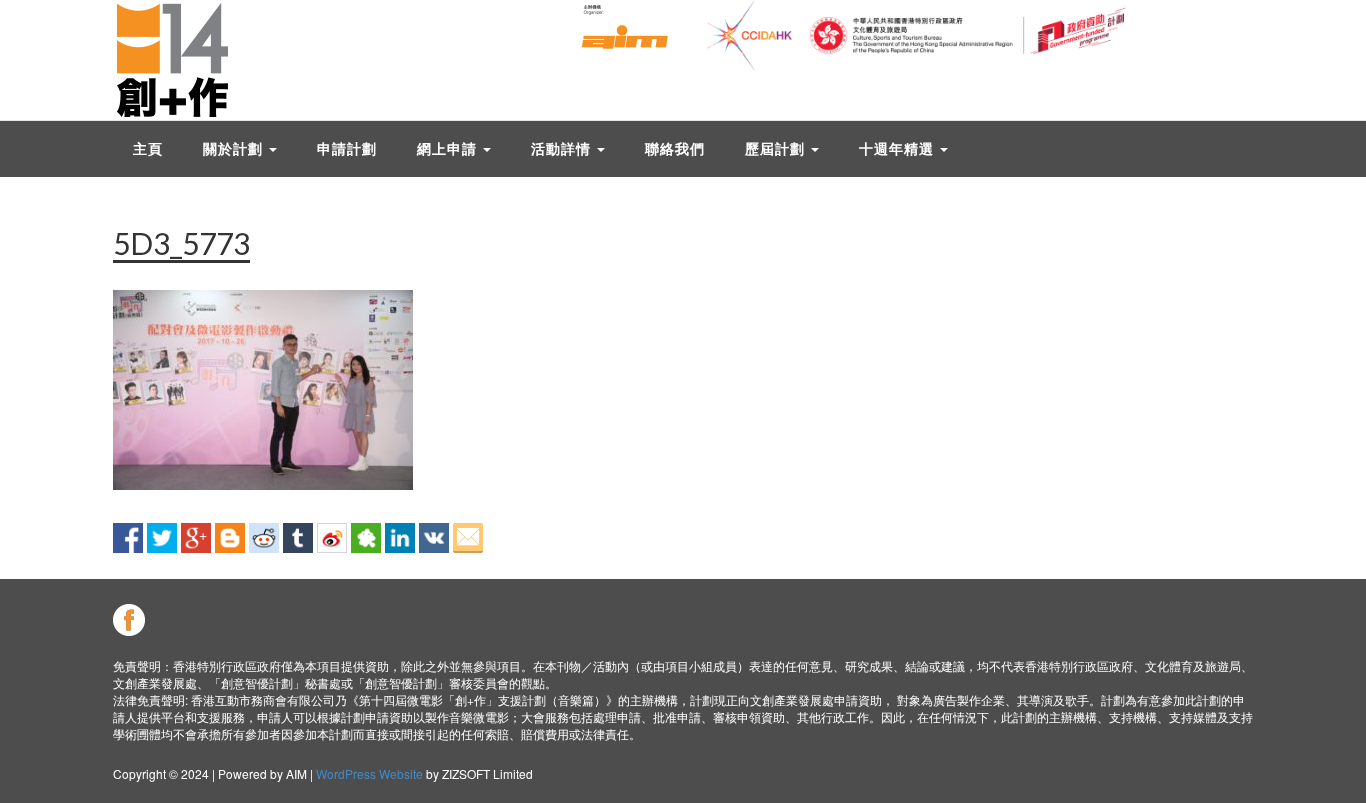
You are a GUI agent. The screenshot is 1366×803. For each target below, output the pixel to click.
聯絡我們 (675, 148)
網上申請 (449, 148)
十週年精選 (898, 148)
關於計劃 (235, 148)
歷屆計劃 (777, 148)
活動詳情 (563, 148)
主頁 (148, 148)
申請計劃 (347, 148)
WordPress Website (369, 773)
